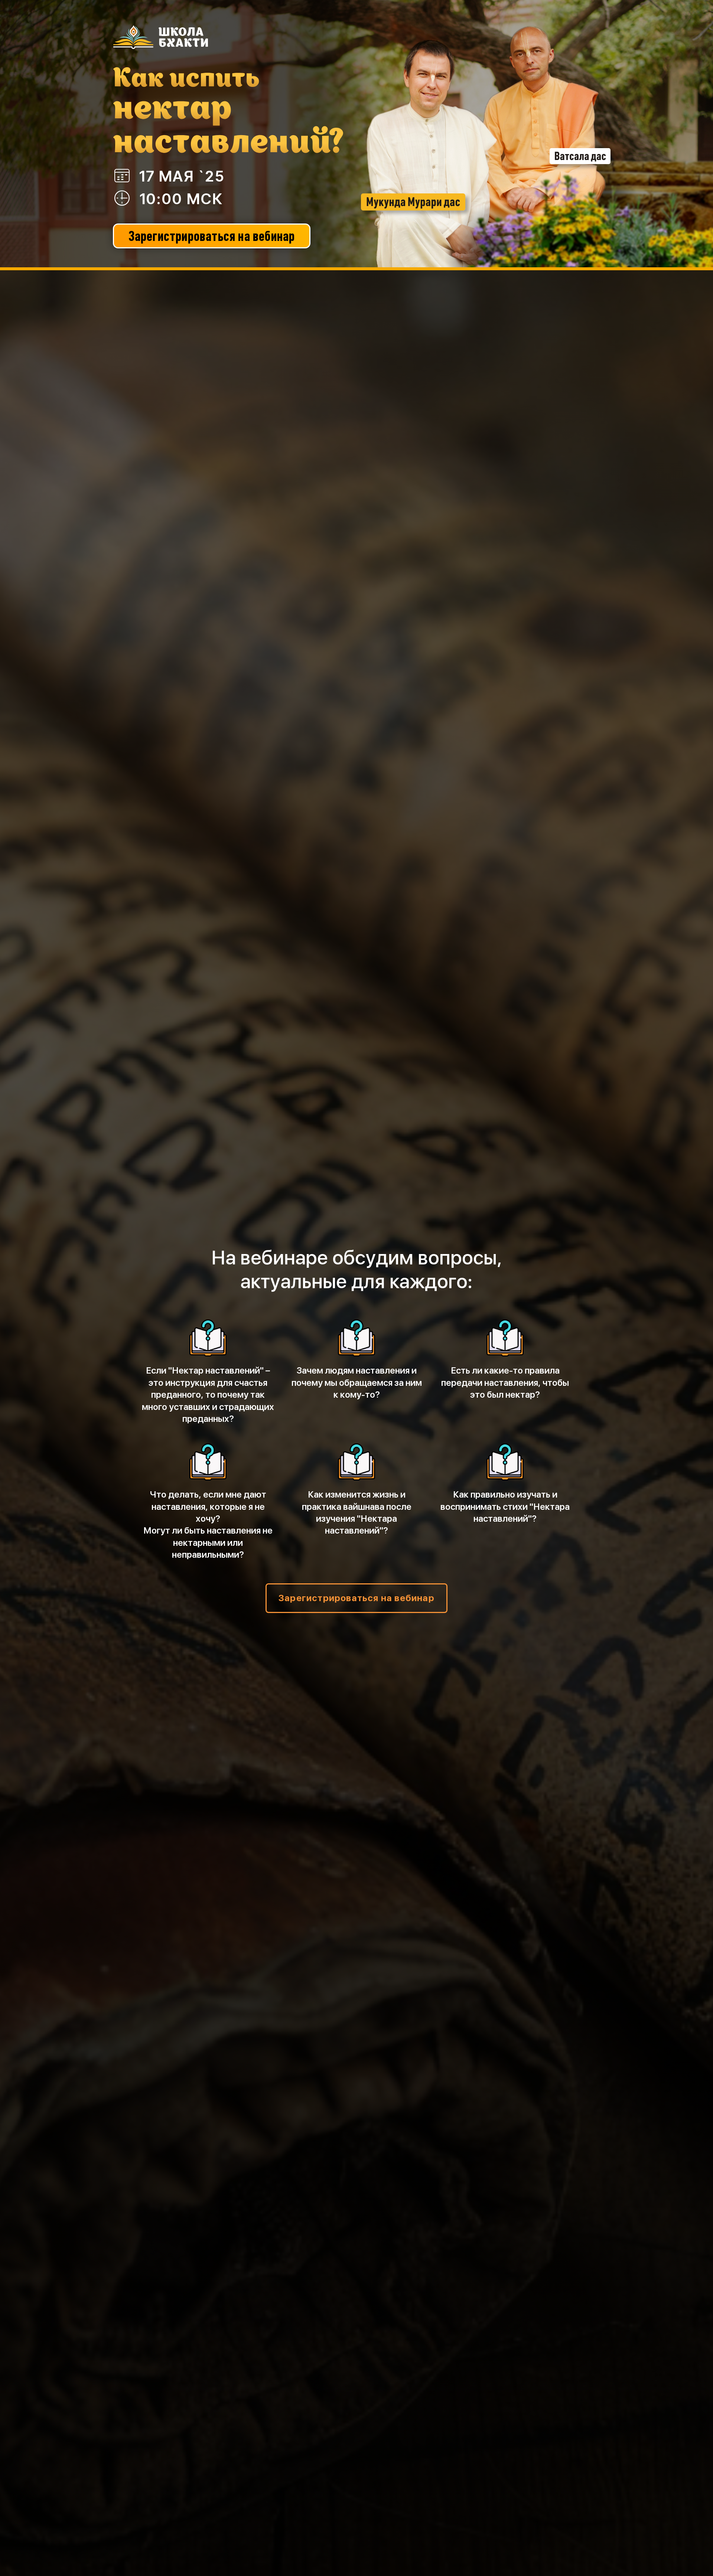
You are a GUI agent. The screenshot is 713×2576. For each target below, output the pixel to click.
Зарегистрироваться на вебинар (212, 236)
